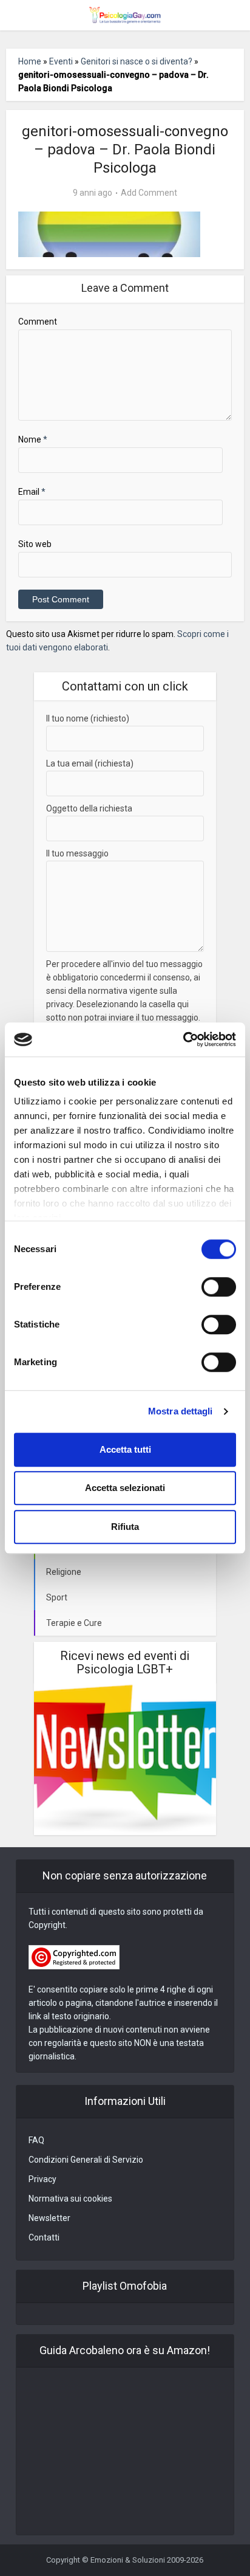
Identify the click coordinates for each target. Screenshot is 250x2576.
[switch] (219, 1287)
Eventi (61, 61)
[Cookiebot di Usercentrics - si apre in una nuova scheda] (183, 1039)
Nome (33, 439)
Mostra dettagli (181, 1411)
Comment (38, 322)
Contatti (44, 2237)
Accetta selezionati (125, 1488)
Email (32, 492)
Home (30, 61)
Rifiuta (125, 1527)
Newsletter (49, 2218)
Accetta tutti (125, 1449)
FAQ (36, 2140)
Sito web (35, 544)
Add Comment (149, 193)
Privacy (42, 2179)
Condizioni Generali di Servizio (86, 2160)
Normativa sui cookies (70, 2199)
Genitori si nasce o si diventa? (137, 61)
